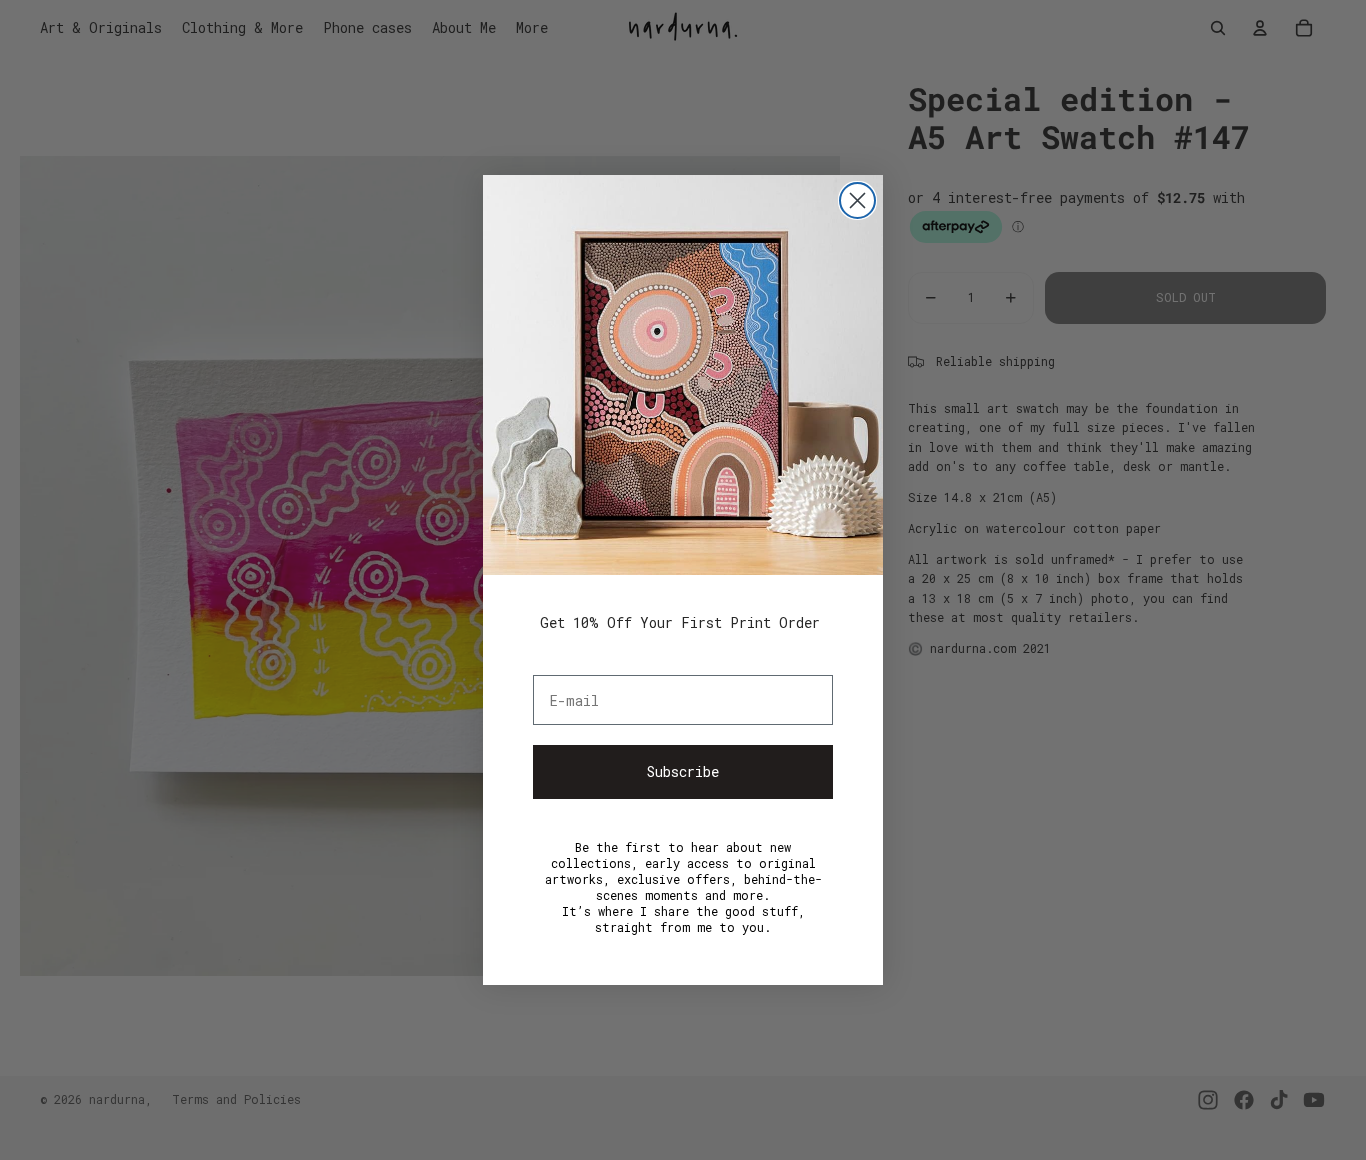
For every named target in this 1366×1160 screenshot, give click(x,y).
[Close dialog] (857, 200)
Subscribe (683, 771)
